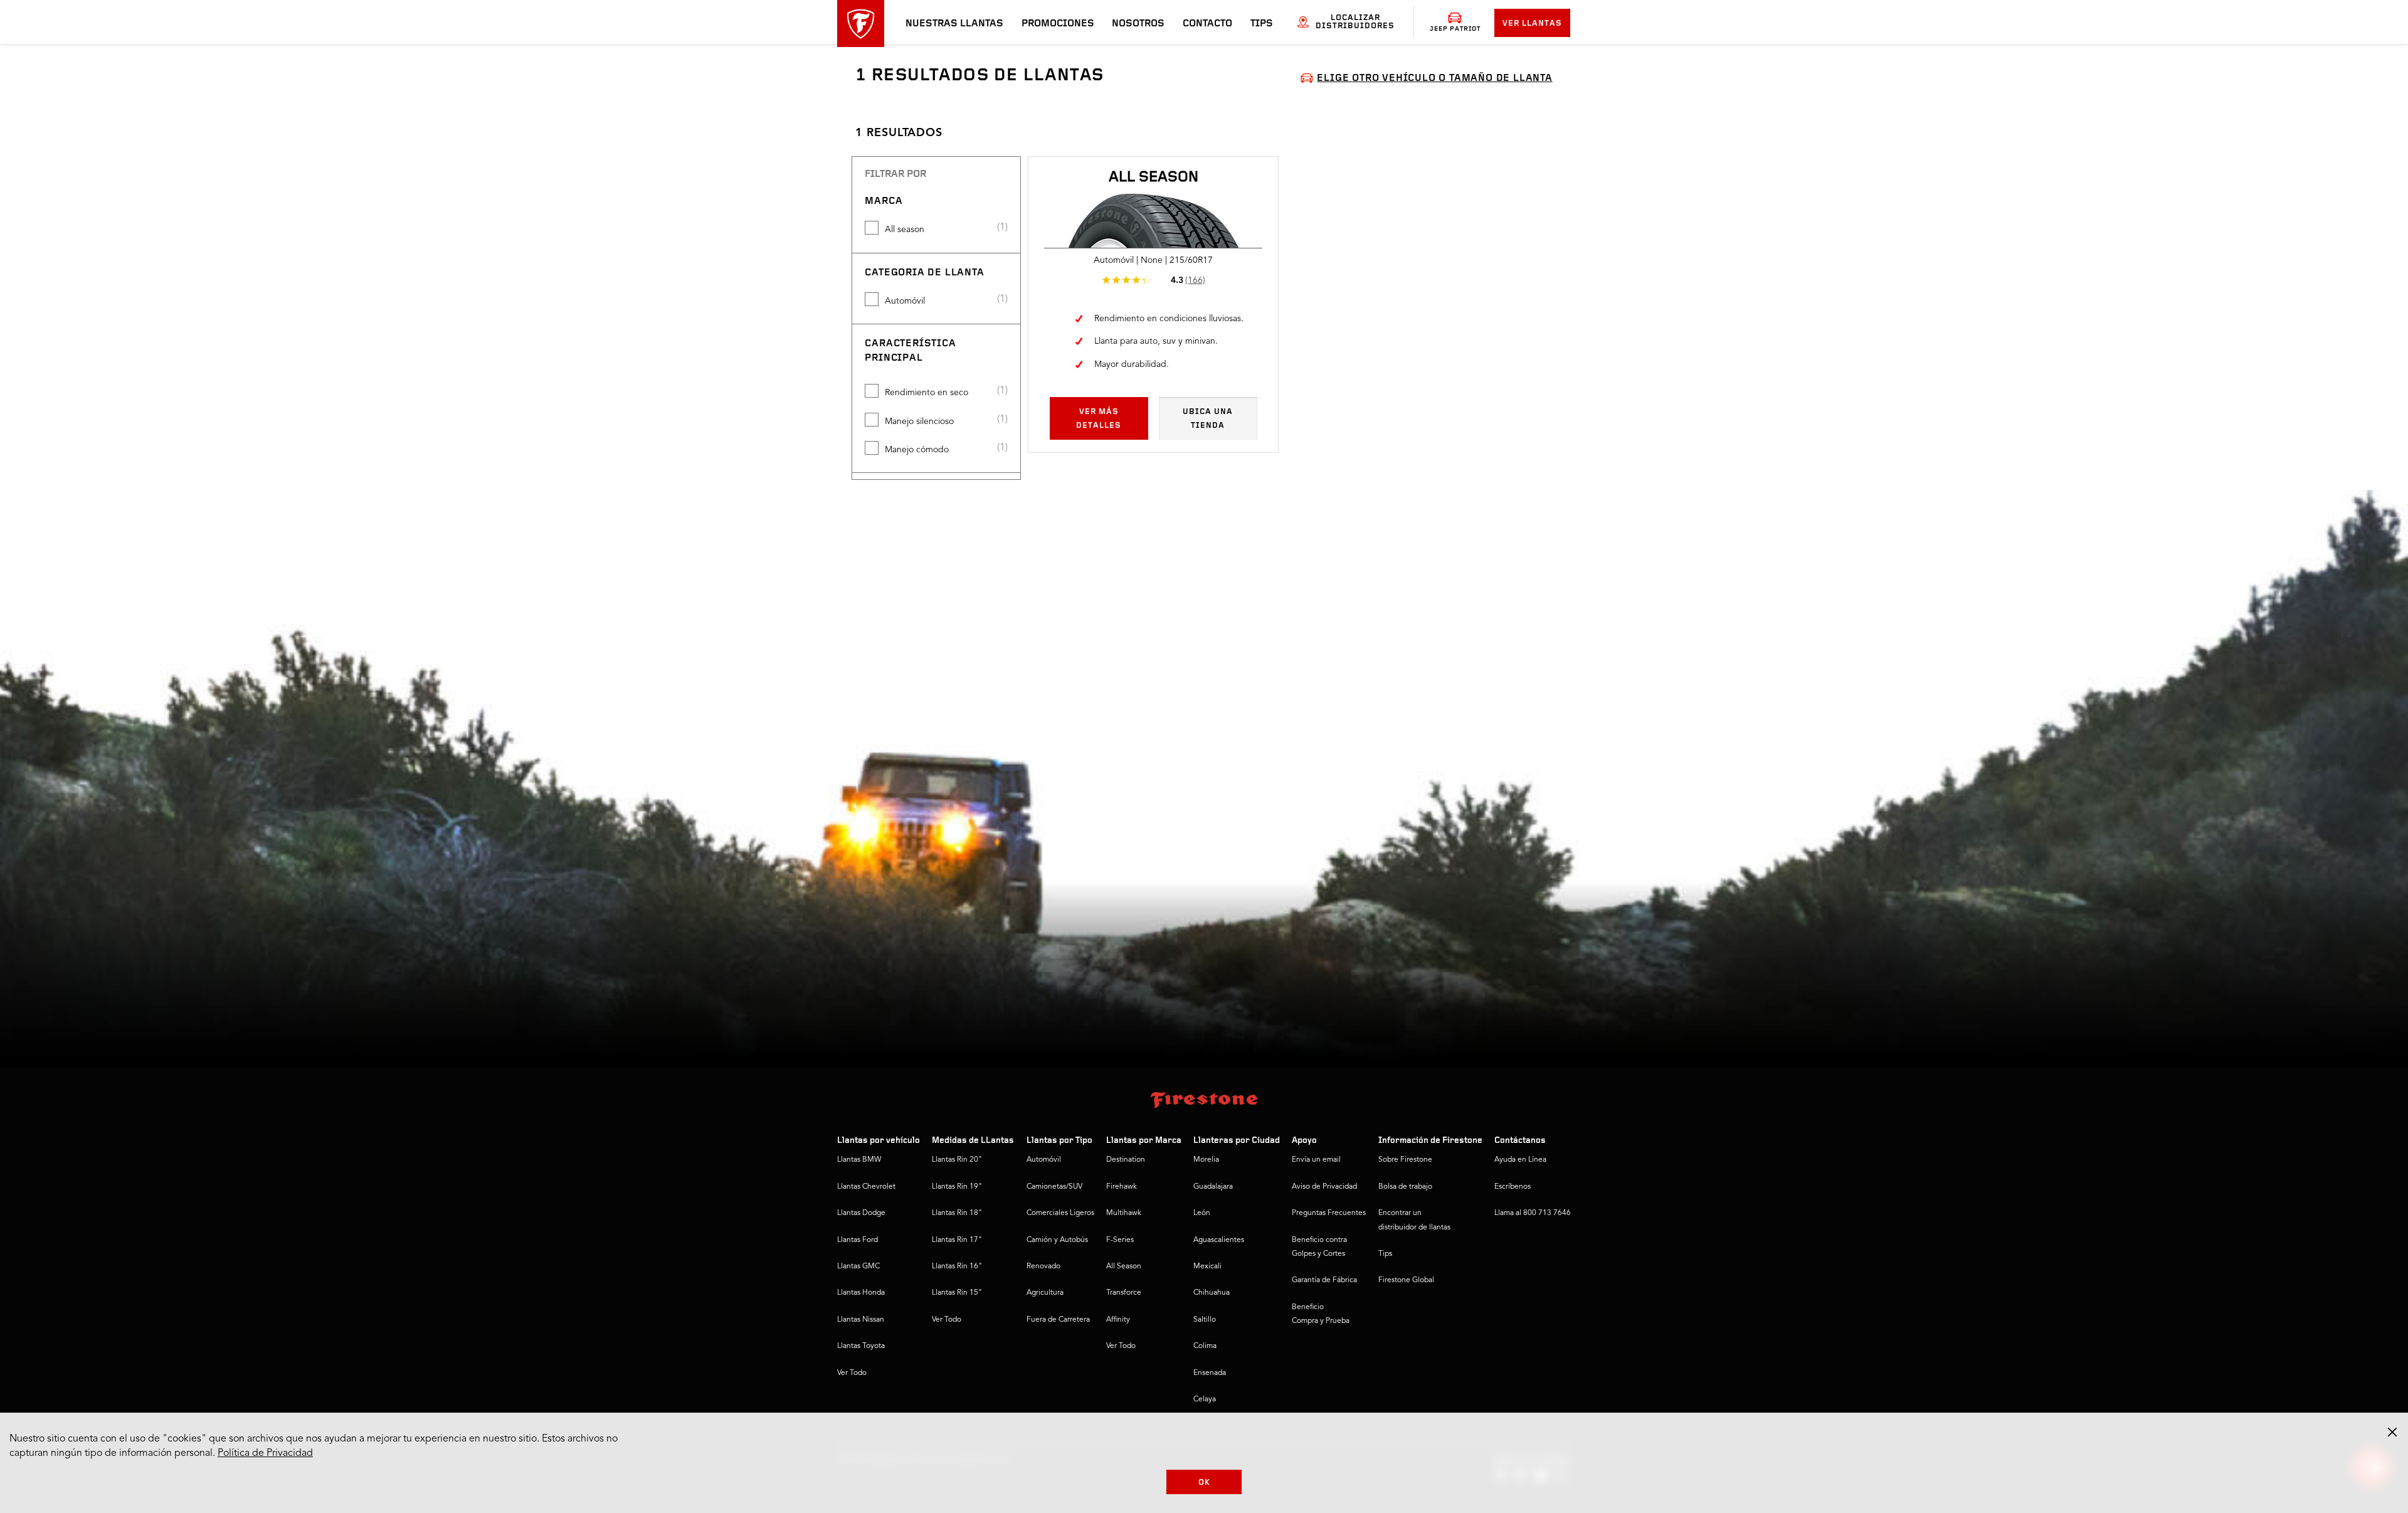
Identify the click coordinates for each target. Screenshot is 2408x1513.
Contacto (1207, 24)
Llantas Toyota (861, 1346)
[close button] (2392, 1432)
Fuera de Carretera (1058, 1320)
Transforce (1124, 1293)
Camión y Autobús (1057, 1240)
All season (905, 230)
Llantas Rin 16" (957, 1266)
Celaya (1205, 1399)
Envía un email (1316, 1160)
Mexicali (1207, 1266)
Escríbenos (1513, 1187)
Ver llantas (1532, 24)
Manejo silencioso (919, 422)
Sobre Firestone (1405, 1160)
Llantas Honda (861, 1293)
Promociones (1058, 24)
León (1202, 1213)
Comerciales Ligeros (1060, 1213)
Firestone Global (1406, 1280)
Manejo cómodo (917, 450)
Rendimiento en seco (927, 393)
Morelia (1206, 1160)
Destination (1126, 1160)
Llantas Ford (858, 1240)
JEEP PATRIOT (1455, 29)
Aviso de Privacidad (1324, 1187)
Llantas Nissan (861, 1320)
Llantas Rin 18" (957, 1213)
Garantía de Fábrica (1324, 1280)
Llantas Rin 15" (957, 1293)
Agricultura (1045, 1293)
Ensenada (1210, 1373)
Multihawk (1124, 1213)
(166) (1195, 280)
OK (1204, 1483)
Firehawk (1122, 1187)
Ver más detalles (1099, 419)
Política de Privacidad (265, 1453)
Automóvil (905, 301)
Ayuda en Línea (1520, 1160)
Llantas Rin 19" (957, 1187)
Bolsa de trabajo (1405, 1187)
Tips (1262, 24)
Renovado (1043, 1266)
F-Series (1120, 1240)
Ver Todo (852, 1373)
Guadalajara (1213, 1187)
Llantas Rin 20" (957, 1160)
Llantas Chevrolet (866, 1187)
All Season (1124, 1266)
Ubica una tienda (1208, 419)
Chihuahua (1212, 1293)
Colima (1205, 1346)
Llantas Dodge (861, 1213)
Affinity (1118, 1320)
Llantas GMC (858, 1266)
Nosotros (1138, 24)
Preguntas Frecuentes (1329, 1213)
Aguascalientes (1219, 1240)
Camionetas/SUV (1054, 1187)
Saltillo (1205, 1320)
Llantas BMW (859, 1160)
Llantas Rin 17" (957, 1240)
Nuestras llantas (954, 24)
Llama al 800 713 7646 (1533, 1213)
